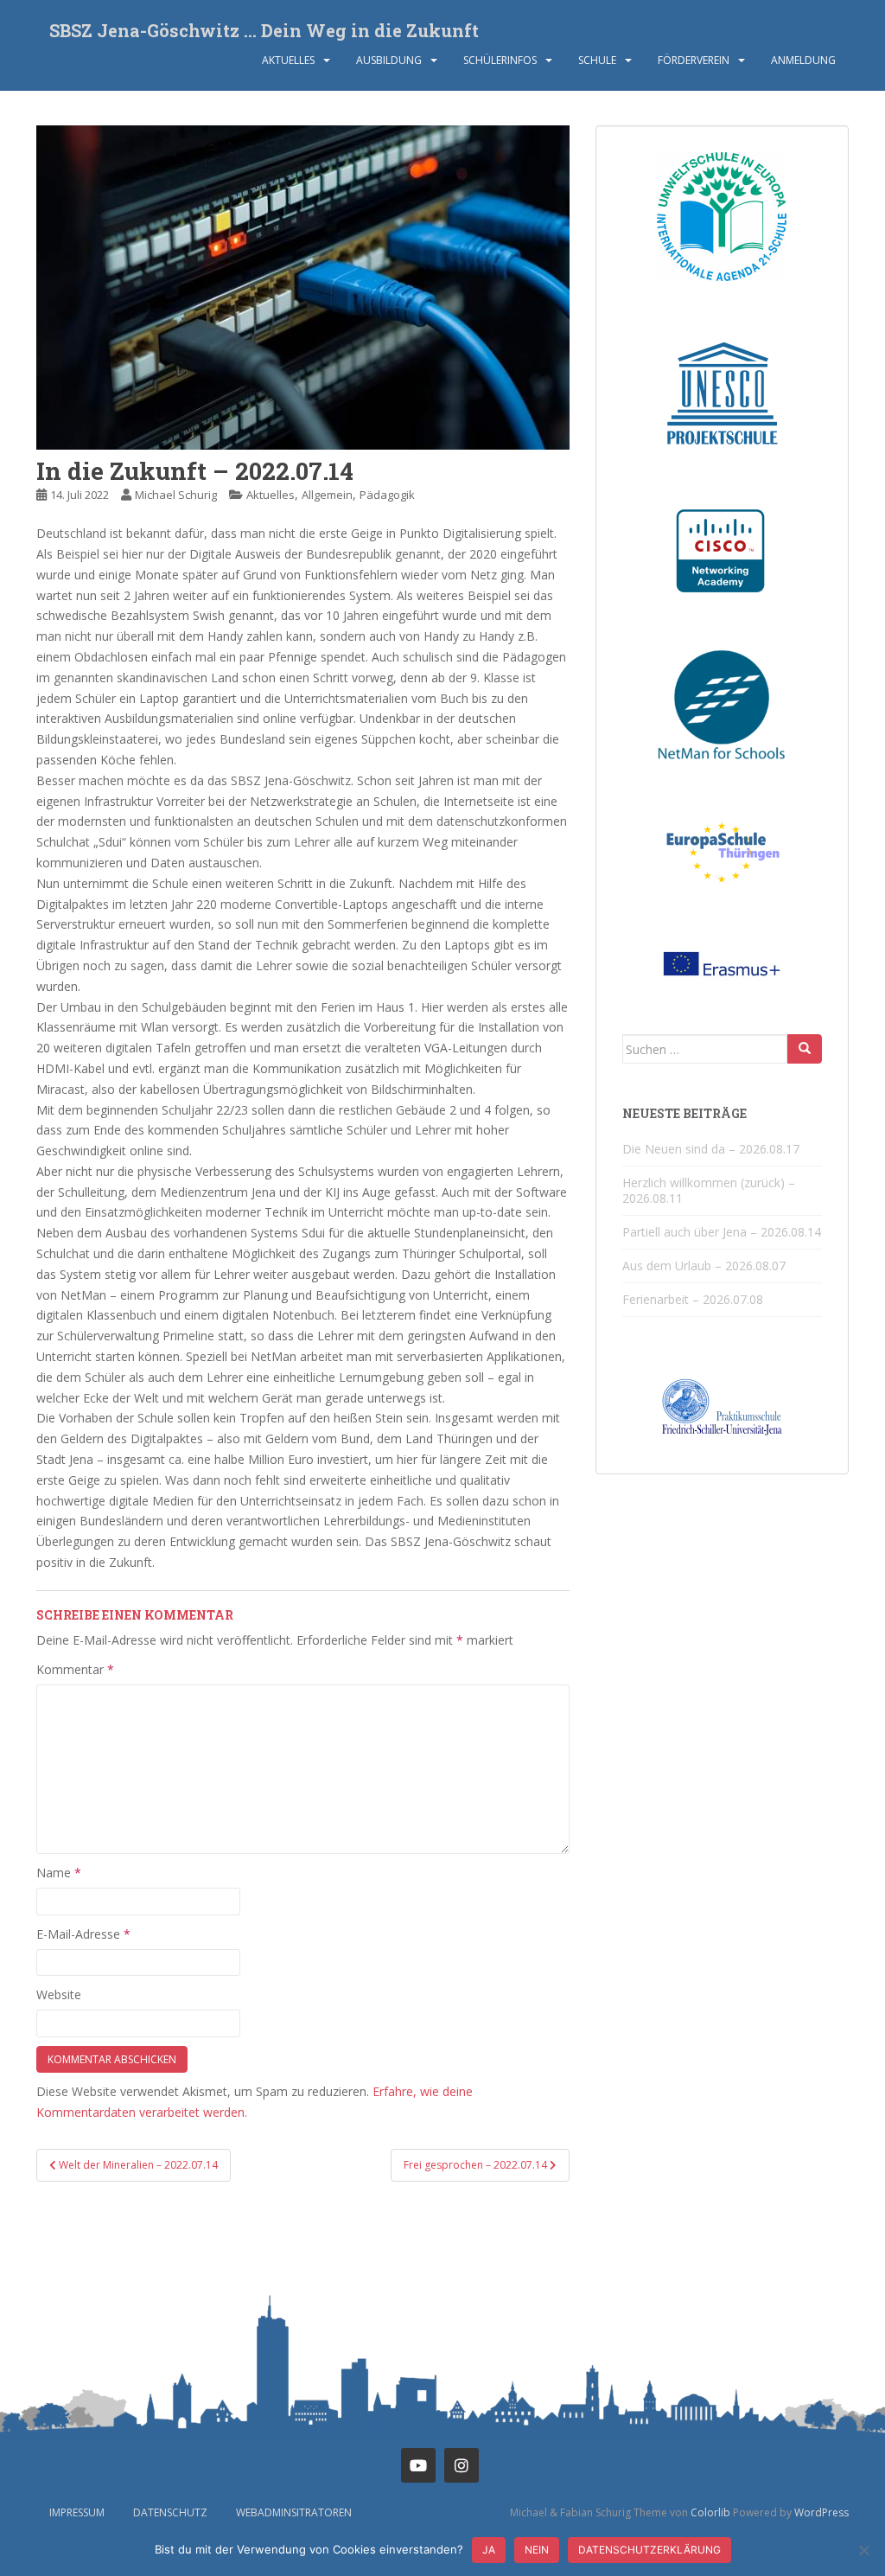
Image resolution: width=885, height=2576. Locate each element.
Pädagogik (387, 495)
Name (59, 1873)
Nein (537, 2550)
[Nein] (863, 2550)
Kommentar (75, 1669)
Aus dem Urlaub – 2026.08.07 (704, 1266)
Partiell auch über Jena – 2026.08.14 (722, 1232)
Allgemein (327, 495)
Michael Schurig (176, 495)
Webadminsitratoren (294, 2512)
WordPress (821, 2512)
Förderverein (694, 60)
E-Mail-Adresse (83, 1934)
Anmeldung (803, 60)
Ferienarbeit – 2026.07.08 (693, 1299)
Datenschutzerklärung (649, 2550)
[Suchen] (805, 1049)
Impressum (77, 2512)
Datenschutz (170, 2512)
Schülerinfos (500, 60)
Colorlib (710, 2512)
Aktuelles (288, 60)
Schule (597, 60)
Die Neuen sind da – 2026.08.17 (711, 1149)
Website (59, 1994)
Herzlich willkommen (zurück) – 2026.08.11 (709, 1190)
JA (489, 2550)
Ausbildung (389, 60)
